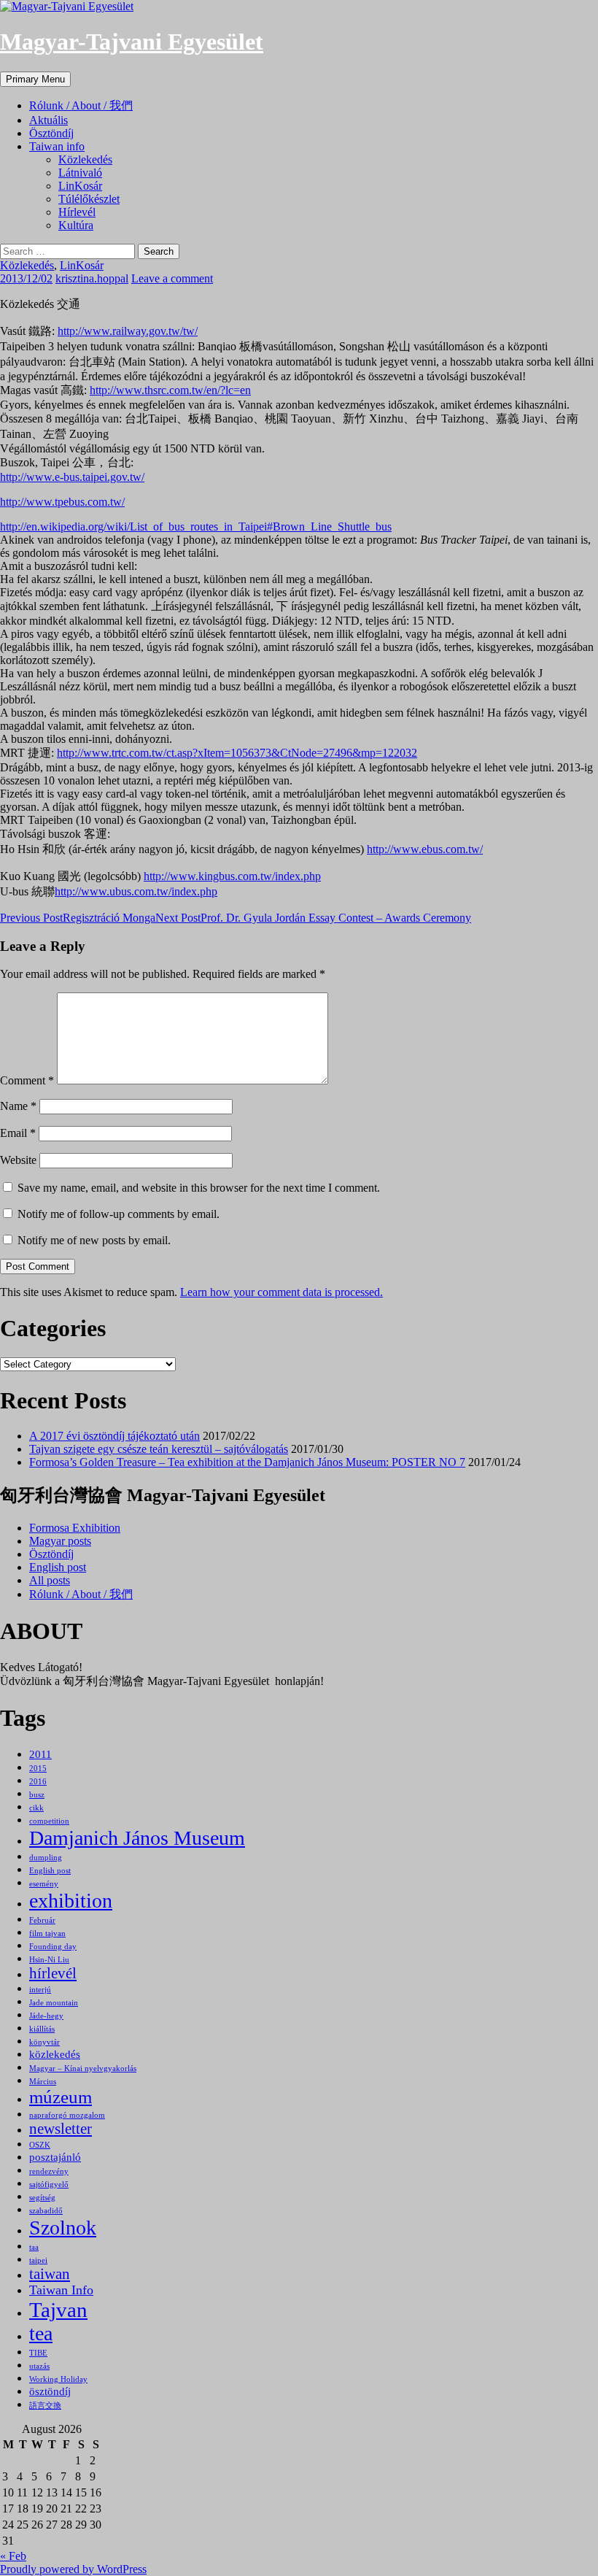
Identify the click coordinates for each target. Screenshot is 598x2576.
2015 (38, 1769)
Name (18, 1106)
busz (37, 1795)
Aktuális (48, 120)
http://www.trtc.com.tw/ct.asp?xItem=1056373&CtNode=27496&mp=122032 (237, 753)
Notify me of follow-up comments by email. (119, 1214)
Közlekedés (85, 159)
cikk (36, 1808)
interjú (40, 1990)
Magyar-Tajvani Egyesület (132, 42)
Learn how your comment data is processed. (281, 1292)
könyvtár (44, 2042)
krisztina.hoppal (92, 278)
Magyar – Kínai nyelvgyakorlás (83, 2068)
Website (18, 1160)
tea (41, 2333)
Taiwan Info (61, 2290)
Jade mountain (54, 2003)
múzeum (61, 2097)
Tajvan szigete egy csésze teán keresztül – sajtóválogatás (159, 1449)
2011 (40, 1754)
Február (42, 1920)
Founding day (53, 1947)
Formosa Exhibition (75, 1528)
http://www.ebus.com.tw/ (425, 849)
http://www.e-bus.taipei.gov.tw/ (72, 477)
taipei (38, 2260)
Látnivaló (80, 173)
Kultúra (76, 225)
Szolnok (63, 2228)
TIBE (38, 2353)
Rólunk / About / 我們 (81, 105)
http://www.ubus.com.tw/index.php (136, 891)
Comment (27, 1080)
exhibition (71, 1901)
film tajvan (47, 1933)
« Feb (13, 2556)
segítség (42, 2198)
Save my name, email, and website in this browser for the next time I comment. (199, 1188)
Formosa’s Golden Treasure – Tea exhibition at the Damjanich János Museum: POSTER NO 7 (247, 1462)
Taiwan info (57, 146)
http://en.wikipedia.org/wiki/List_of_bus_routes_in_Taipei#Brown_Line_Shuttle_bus (196, 527)
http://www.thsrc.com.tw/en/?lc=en (170, 390)
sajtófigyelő (49, 2184)
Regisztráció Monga (78, 918)
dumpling (46, 1858)
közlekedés (55, 2054)
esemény (44, 1884)
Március (43, 2082)
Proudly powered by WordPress (73, 2569)
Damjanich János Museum (137, 1838)
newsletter (61, 2129)
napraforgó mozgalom (67, 2115)
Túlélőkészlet (89, 199)
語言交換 (45, 2406)
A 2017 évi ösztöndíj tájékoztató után (114, 1436)
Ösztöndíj (51, 133)
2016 (38, 1782)
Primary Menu (35, 79)
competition (49, 1821)
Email (18, 1133)
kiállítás (42, 2029)
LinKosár (80, 186)
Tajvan (58, 2310)
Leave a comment (172, 278)
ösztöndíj (50, 2391)
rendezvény (49, 2171)
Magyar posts (60, 1541)
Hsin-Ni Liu (49, 1960)
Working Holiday (58, 2379)
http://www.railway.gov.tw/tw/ (128, 331)
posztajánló (55, 2157)
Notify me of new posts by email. (94, 1240)
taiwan (50, 2274)
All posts (50, 1580)
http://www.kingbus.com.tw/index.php (232, 876)
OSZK (40, 2145)
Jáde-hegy (46, 2016)
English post (58, 1567)
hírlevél (53, 1973)
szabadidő (46, 2211)
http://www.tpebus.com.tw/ (62, 502)
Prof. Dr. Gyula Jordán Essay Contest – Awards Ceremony (313, 918)
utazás (39, 2366)
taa (34, 2247)
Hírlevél (77, 212)
